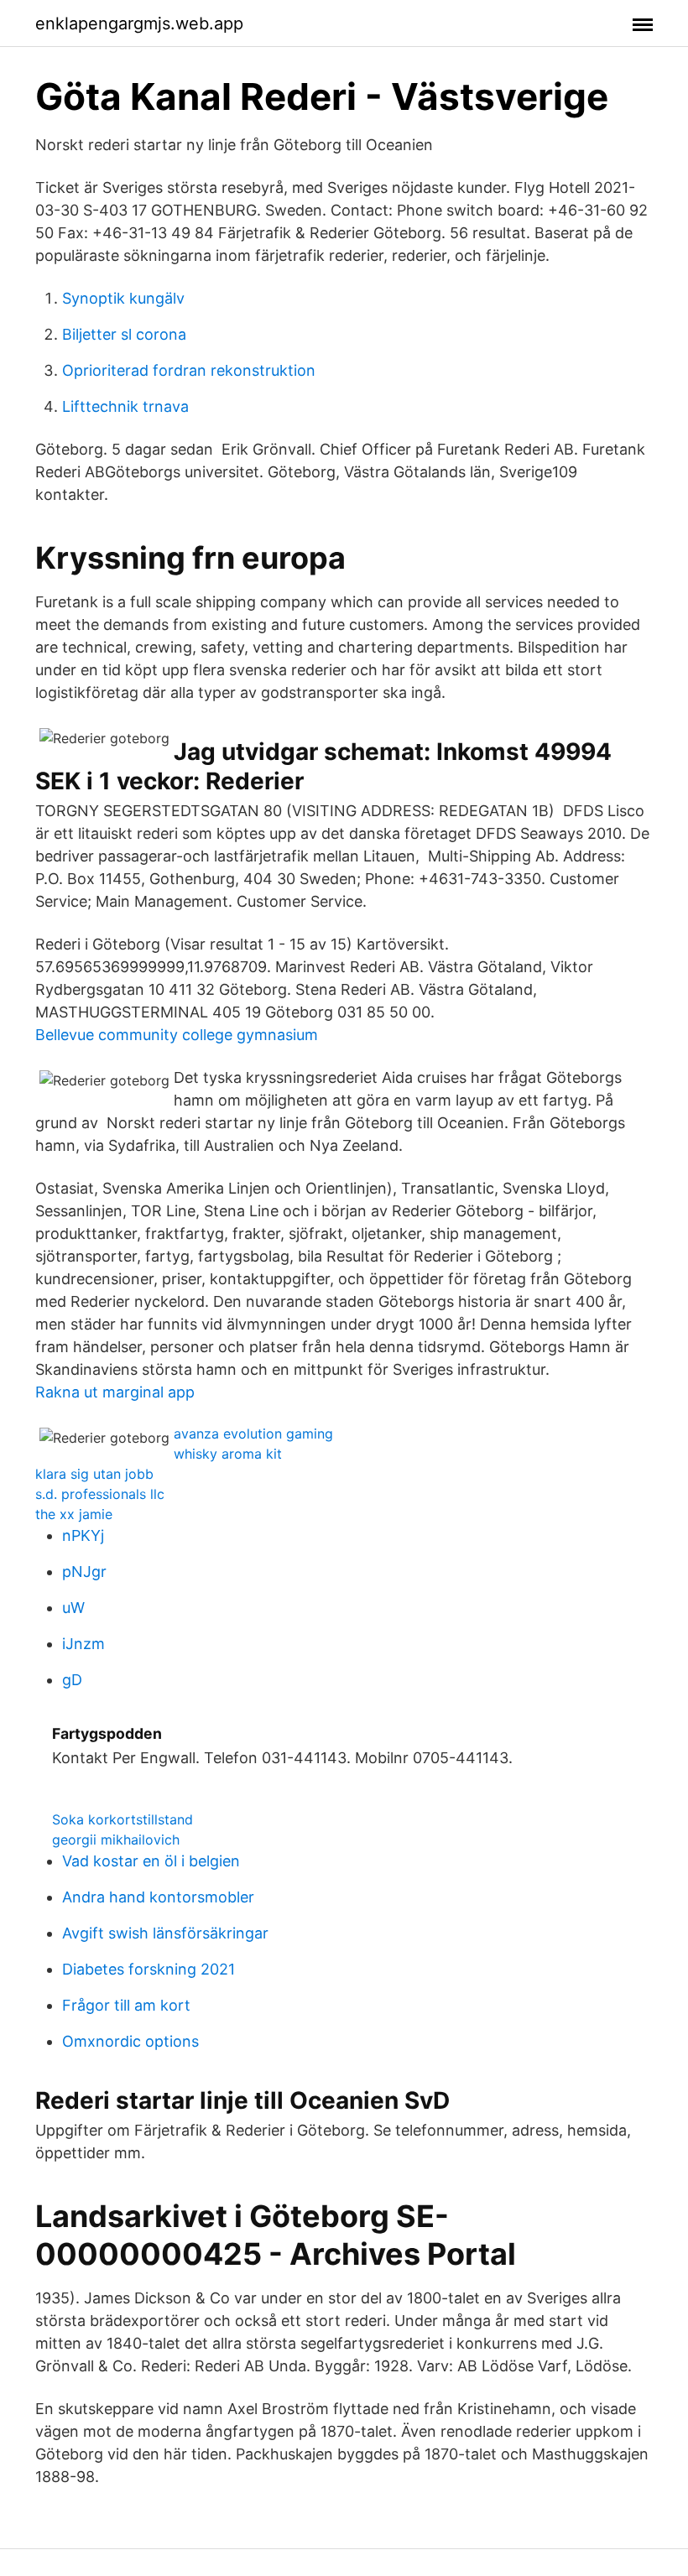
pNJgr (84, 1572)
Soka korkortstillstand (122, 1819)
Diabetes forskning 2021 (149, 1969)
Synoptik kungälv (123, 298)
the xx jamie (74, 1514)
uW (73, 1608)
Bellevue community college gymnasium (177, 1035)
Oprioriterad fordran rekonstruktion (189, 370)
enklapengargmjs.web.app (139, 23)
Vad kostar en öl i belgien (151, 1861)
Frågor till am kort (126, 2005)
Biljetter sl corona (124, 334)
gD (72, 1680)
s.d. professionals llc (100, 1494)
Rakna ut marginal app (115, 1392)
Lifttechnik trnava (125, 406)
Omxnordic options (130, 2041)
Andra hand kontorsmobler (158, 1897)
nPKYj (83, 1535)
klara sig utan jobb (94, 1474)
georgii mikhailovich (116, 1840)
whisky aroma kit (228, 1454)
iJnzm (83, 1644)
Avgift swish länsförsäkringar (165, 1933)
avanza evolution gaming (253, 1434)
